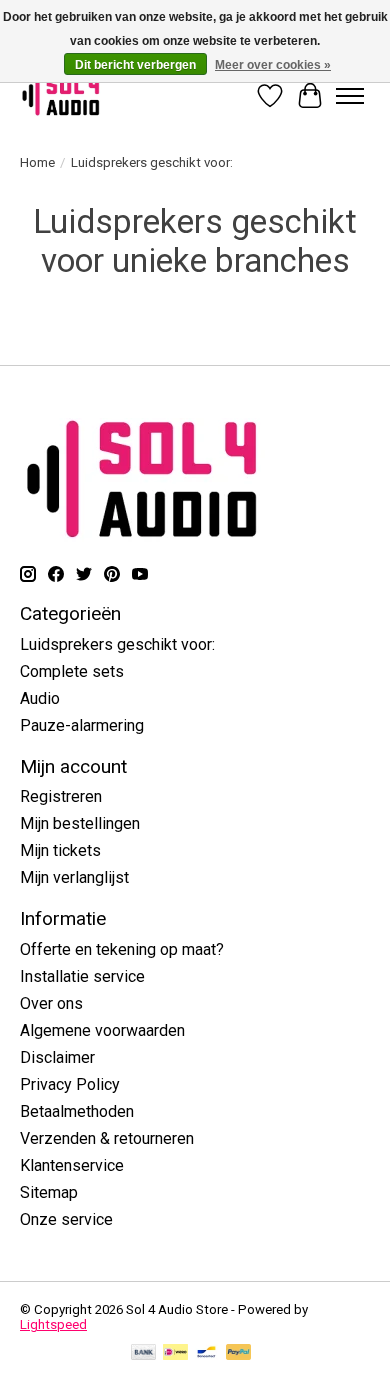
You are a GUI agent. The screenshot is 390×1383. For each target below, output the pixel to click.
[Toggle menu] (350, 96)
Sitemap (49, 1192)
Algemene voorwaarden (102, 1030)
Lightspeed (53, 1324)
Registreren (61, 796)
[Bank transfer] (144, 1353)
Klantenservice (72, 1165)
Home (37, 162)
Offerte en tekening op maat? (122, 949)
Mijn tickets (60, 850)
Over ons (51, 1003)
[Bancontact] (206, 1353)
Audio (40, 698)
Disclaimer (57, 1057)
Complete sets (72, 671)
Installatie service (82, 976)
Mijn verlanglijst (74, 877)
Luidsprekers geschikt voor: (117, 644)
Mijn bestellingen (80, 823)
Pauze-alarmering (82, 725)
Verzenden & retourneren (107, 1138)
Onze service (66, 1219)
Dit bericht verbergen (135, 65)
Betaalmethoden (77, 1111)
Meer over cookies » (273, 65)
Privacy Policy (70, 1084)
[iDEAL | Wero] (175, 1353)
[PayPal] (239, 1353)
